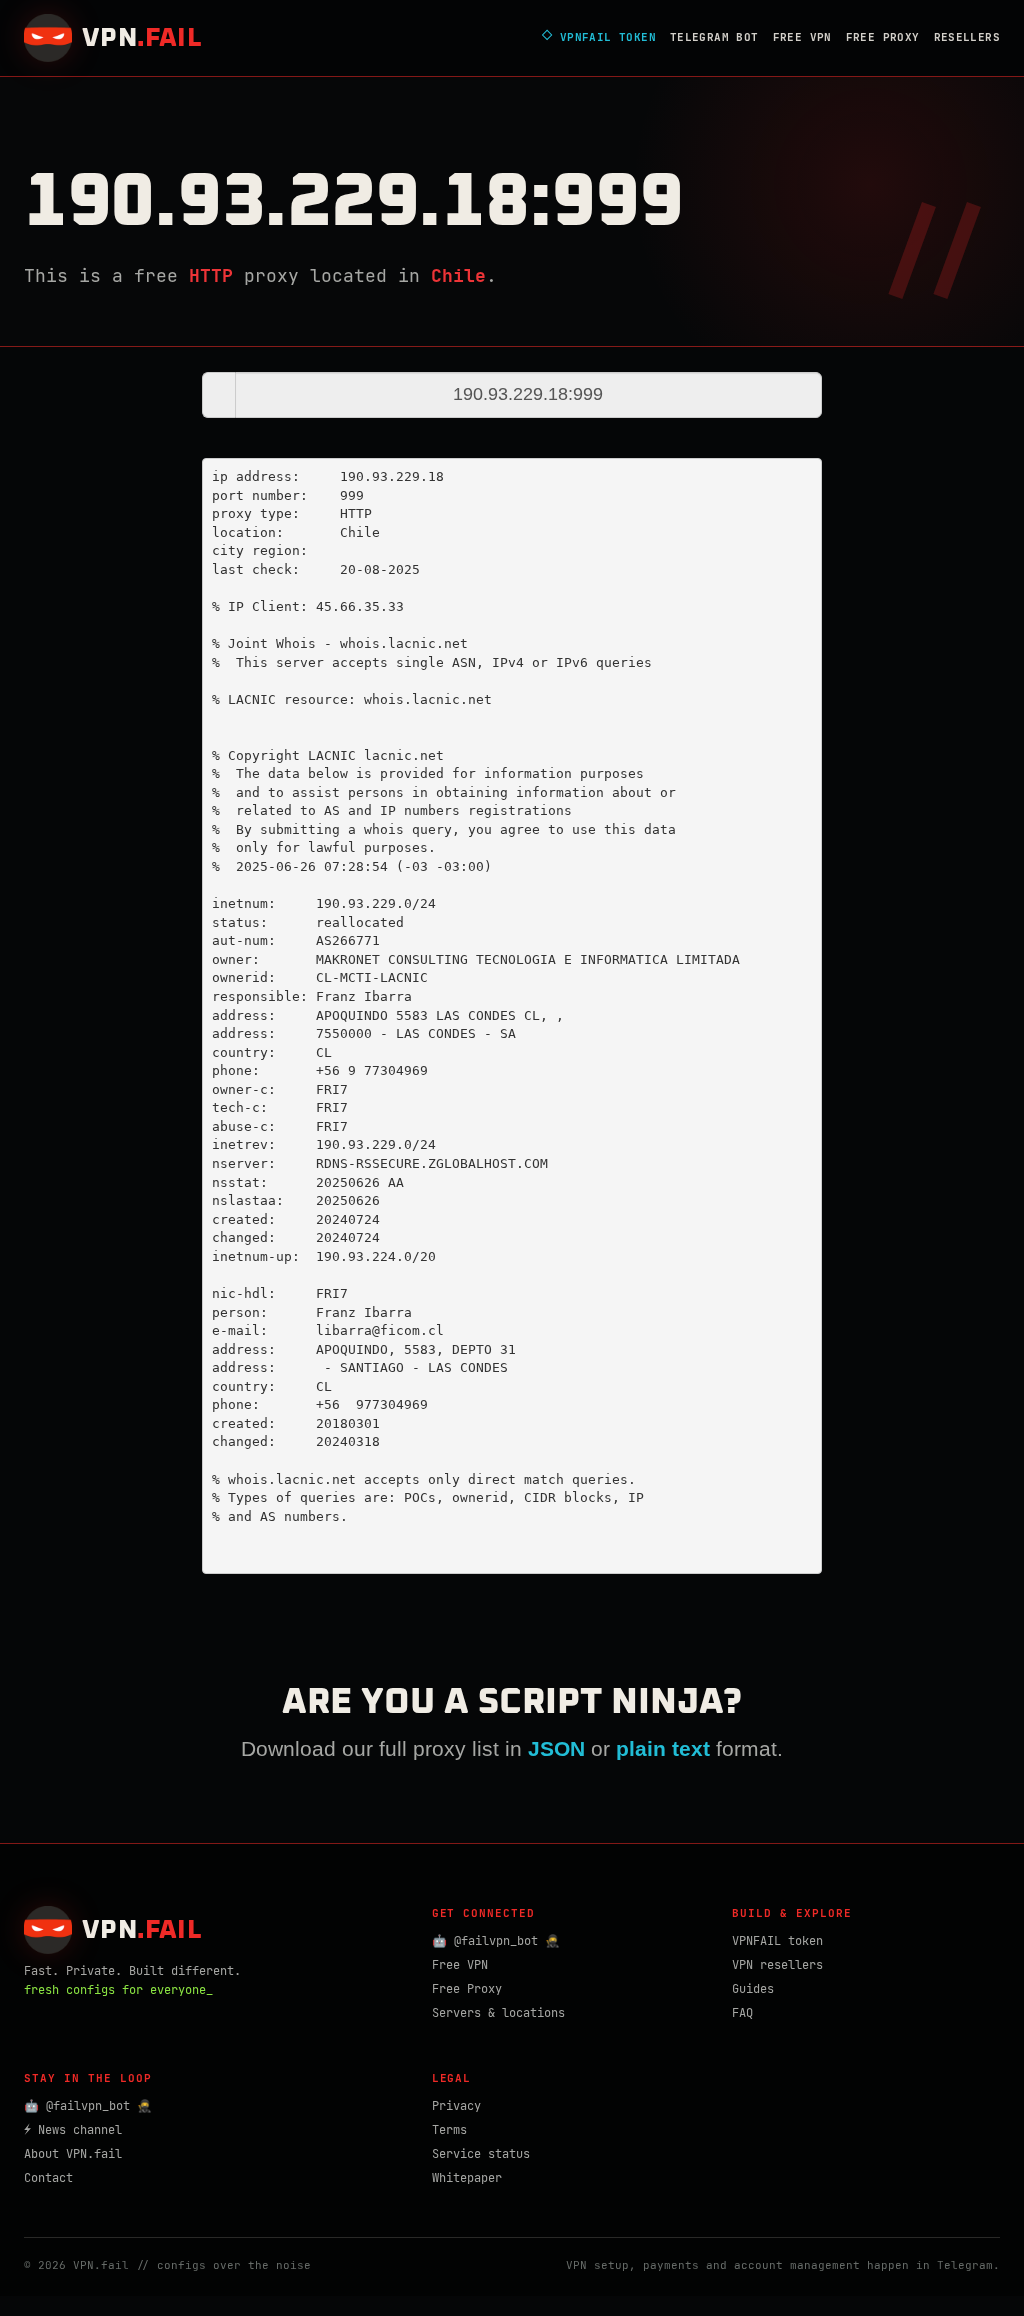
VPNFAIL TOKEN (599, 37)
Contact (48, 2178)
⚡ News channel (73, 2130)
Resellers (967, 37)
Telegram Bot (714, 37)
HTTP (211, 275)
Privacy (456, 2106)
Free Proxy (883, 37)
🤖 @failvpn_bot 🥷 (496, 1941)
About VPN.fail (73, 2154)
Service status (481, 2154)
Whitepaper (467, 2178)
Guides (753, 1989)
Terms (449, 2130)
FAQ (742, 2013)
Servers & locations (498, 2013)
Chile (458, 275)
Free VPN (802, 37)
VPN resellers (777, 1965)
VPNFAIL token (777, 1941)
